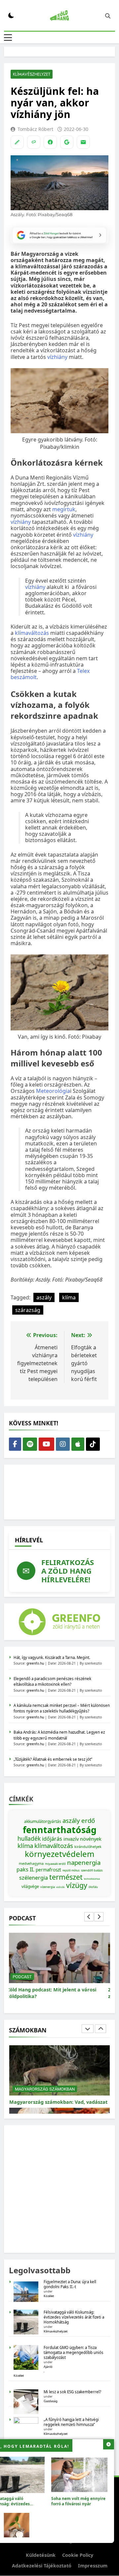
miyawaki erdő (55, 1864)
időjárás (52, 1839)
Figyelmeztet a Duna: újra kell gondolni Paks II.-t (70, 2284)
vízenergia (48, 1887)
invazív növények (82, 1839)
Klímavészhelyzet (32, 74)
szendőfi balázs (92, 1870)
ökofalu (93, 1887)
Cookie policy (78, 2555)
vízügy (77, 1885)
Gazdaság (51, 2401)
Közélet (49, 2296)
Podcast (24, 1977)
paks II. (25, 1869)
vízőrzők (60, 1887)
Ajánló (48, 2367)
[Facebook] (50, 142)
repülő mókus (71, 1870)
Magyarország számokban (45, 2082)
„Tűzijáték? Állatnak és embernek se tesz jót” (53, 1759)
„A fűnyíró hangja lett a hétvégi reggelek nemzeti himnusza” (71, 2422)
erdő (88, 1820)
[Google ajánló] (67, 142)
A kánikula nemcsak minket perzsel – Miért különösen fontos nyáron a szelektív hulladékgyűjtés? (62, 1708)
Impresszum (93, 2566)
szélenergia (34, 1878)
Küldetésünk (41, 2555)
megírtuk (64, 509)
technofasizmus (92, 1879)
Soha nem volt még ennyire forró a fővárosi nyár (78, 2501)
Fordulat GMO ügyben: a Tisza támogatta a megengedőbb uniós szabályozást (74, 2352)
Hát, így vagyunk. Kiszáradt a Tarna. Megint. (52, 1657)
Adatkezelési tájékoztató (42, 2566)
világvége (30, 1886)
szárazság (28, 1310)
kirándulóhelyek (88, 1847)
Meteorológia (53, 1091)
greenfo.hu (35, 1663)
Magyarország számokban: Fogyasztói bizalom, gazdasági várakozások (55, 2098)
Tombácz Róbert (35, 129)
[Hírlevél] (83, 142)
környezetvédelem (59, 1854)
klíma (69, 1297)
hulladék (29, 1838)
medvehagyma (31, 1864)
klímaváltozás (32, 633)
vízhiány (57, 357)
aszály (44, 1297)
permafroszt (48, 1870)
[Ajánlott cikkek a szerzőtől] (17, 142)
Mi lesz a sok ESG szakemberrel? (72, 2392)
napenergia (84, 1862)
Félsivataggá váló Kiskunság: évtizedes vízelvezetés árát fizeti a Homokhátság (74, 2317)
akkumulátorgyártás (43, 1821)
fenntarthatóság (60, 1830)
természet (66, 1877)
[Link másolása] (34, 142)
